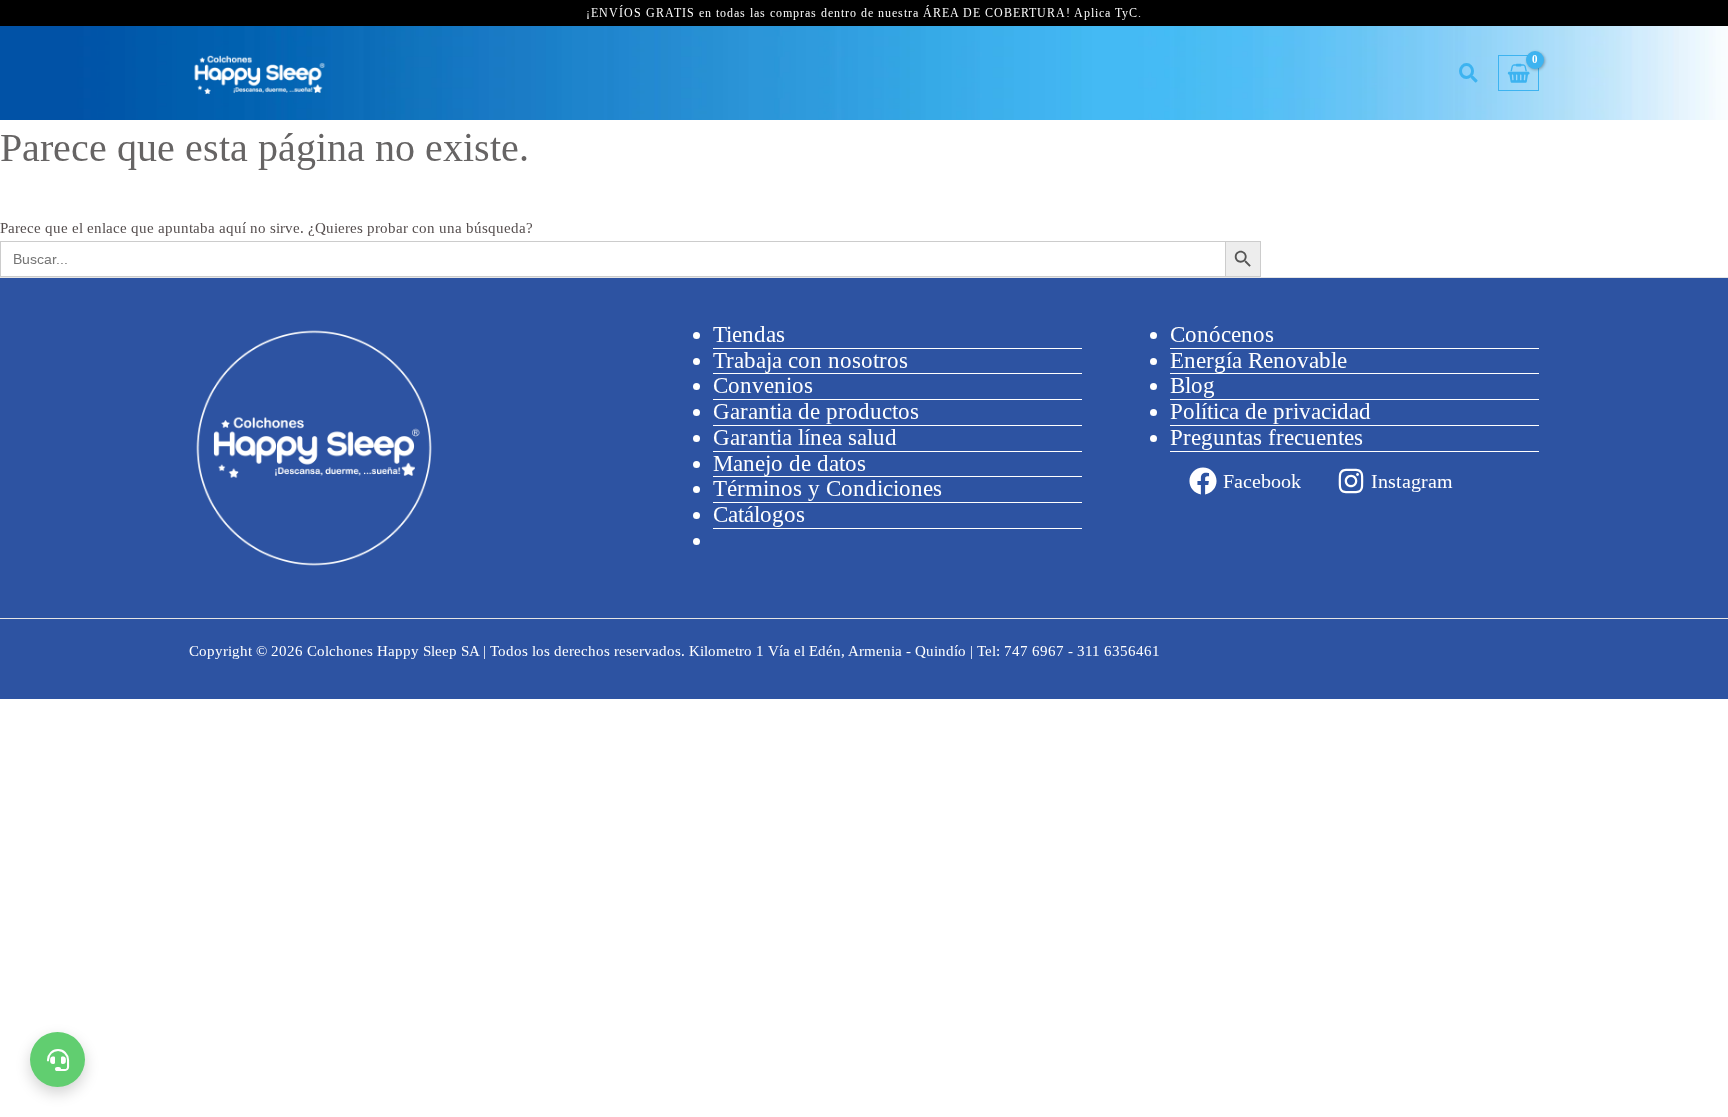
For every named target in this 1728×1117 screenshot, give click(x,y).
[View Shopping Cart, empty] (1518, 73)
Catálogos (759, 514)
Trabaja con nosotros (810, 360)
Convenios (763, 385)
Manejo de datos (789, 463)
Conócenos (1222, 334)
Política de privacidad (1270, 411)
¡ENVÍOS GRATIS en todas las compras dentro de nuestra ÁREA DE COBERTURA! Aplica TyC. (864, 13)
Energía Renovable (1258, 360)
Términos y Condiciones (827, 488)
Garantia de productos (816, 411)
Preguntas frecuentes (1266, 437)
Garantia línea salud (805, 437)
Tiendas (749, 334)
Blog (1192, 385)
